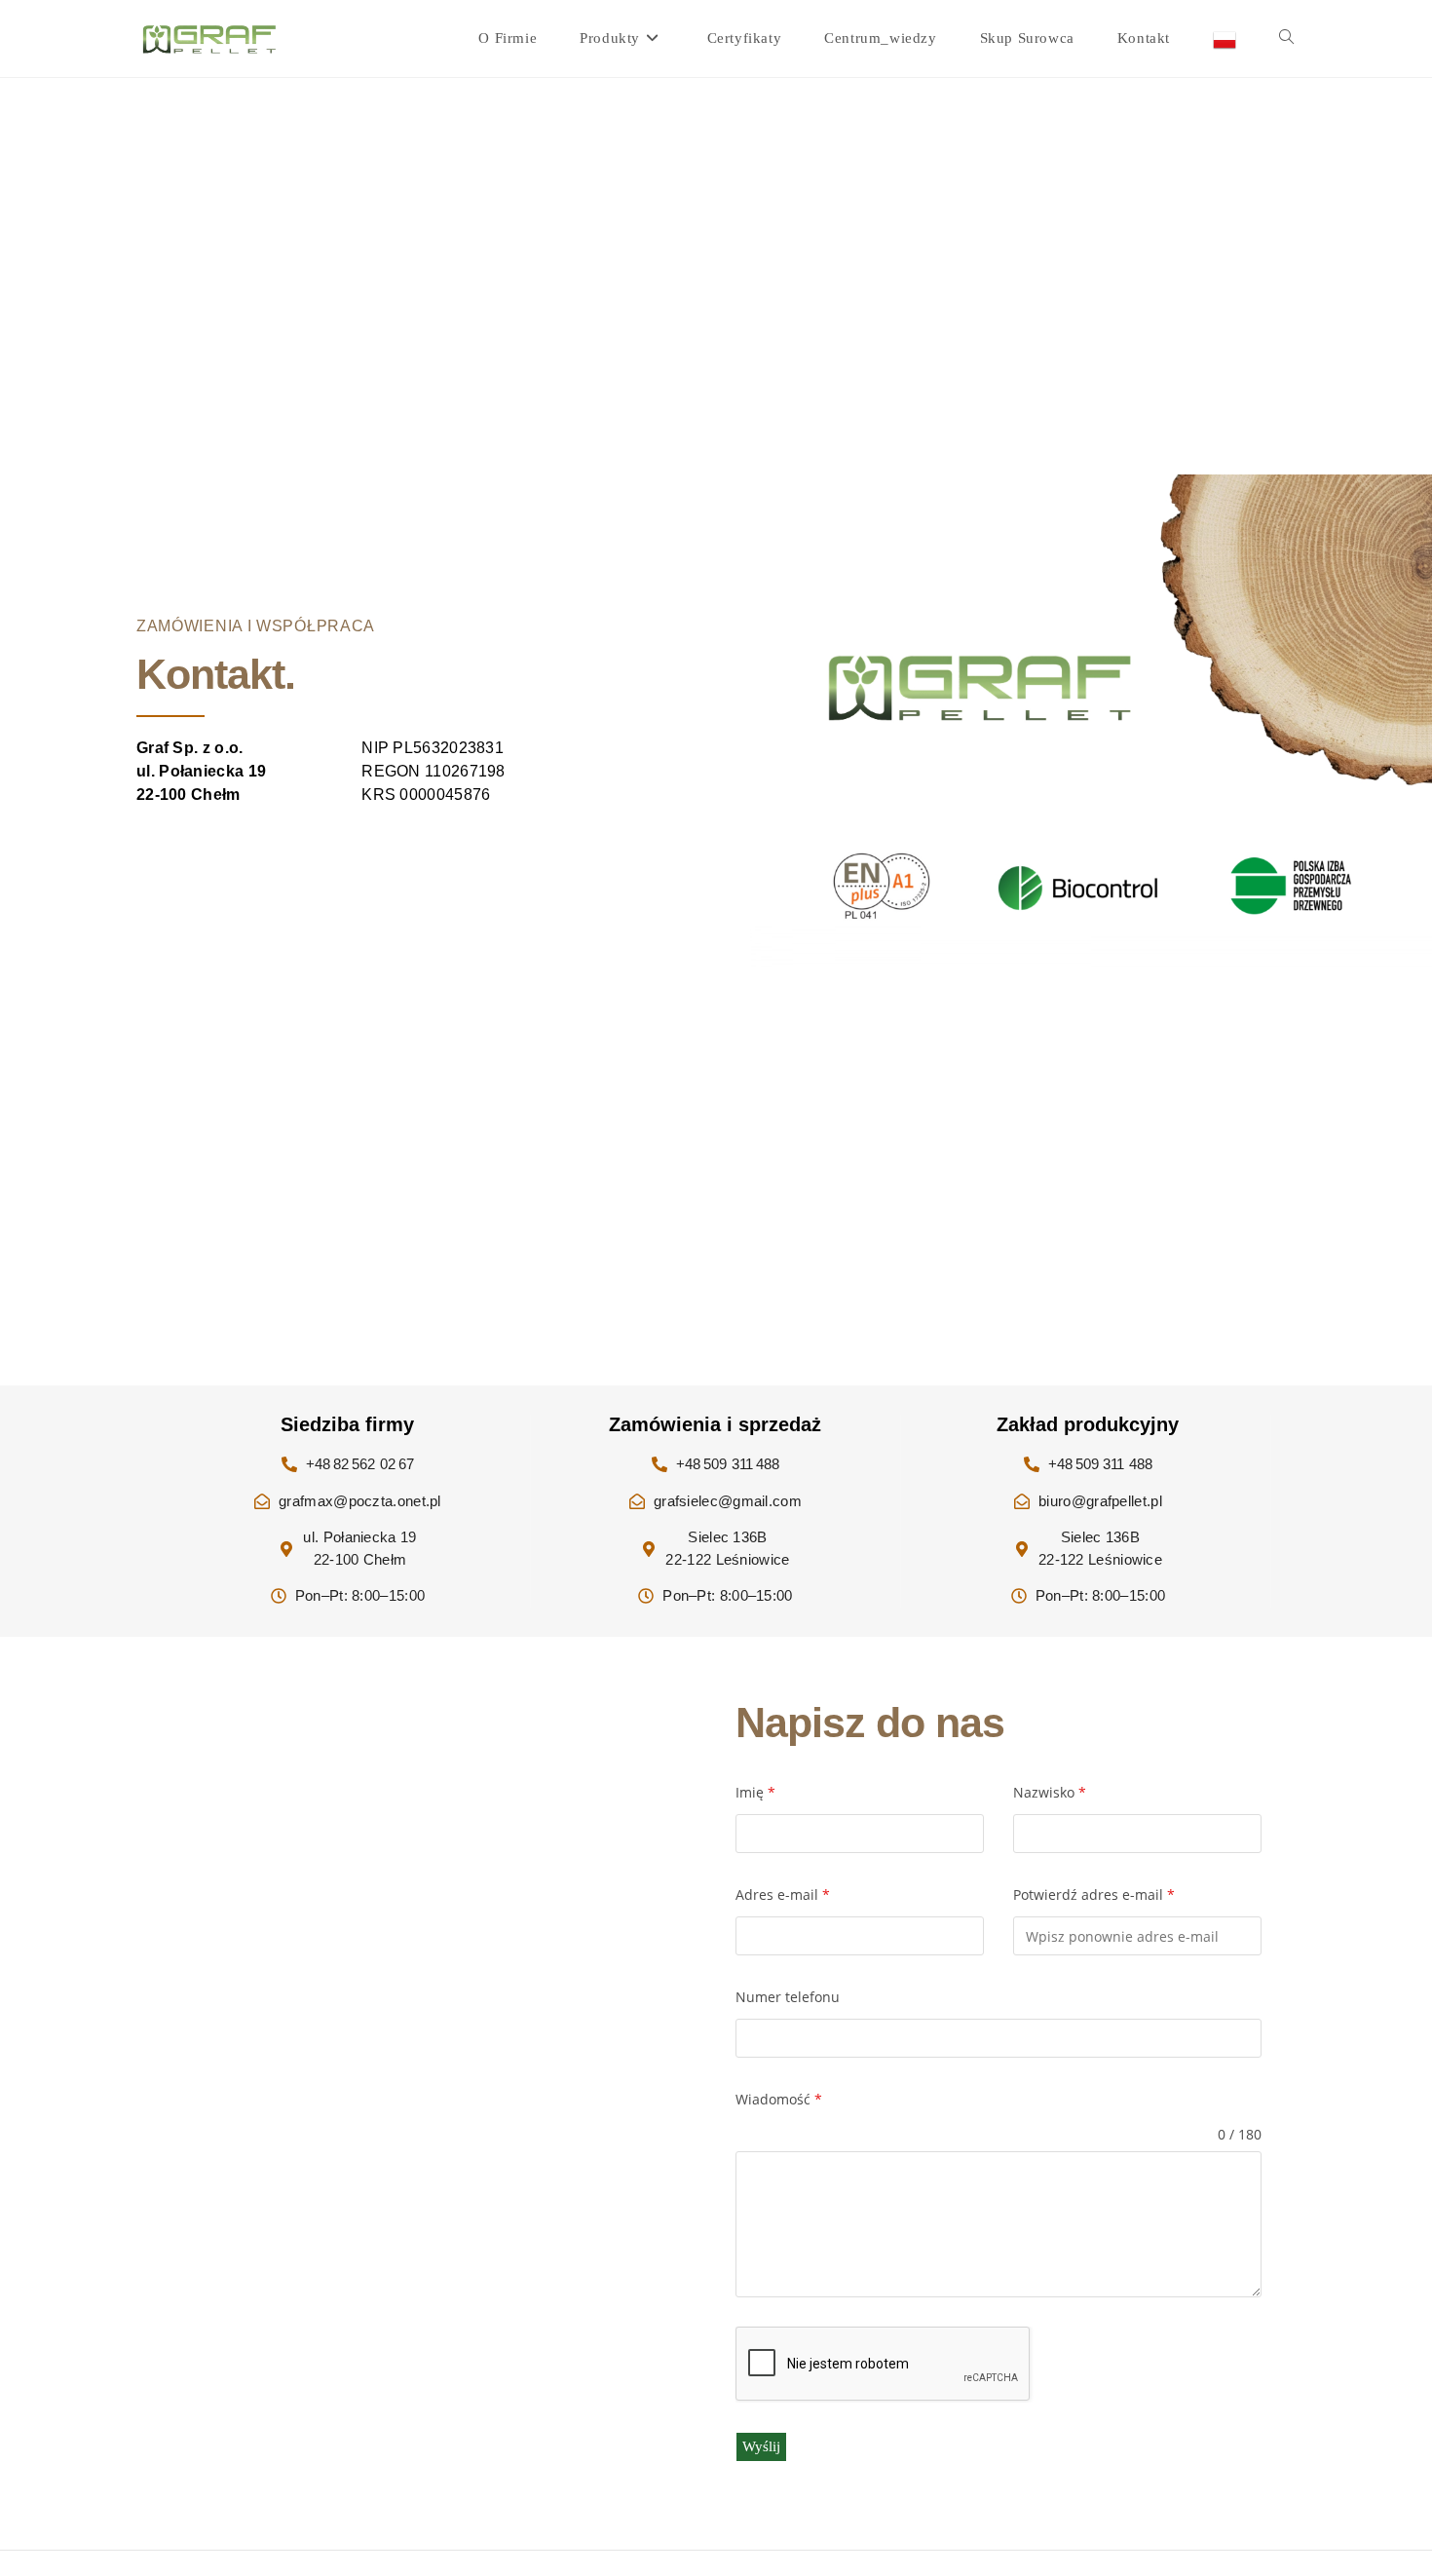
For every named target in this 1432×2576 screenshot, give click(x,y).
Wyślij (761, 2446)
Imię (755, 1792)
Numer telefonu (788, 1997)
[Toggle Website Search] (1286, 38)
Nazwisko (1050, 1792)
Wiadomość (779, 2099)
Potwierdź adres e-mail (1094, 1894)
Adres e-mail (783, 1894)
